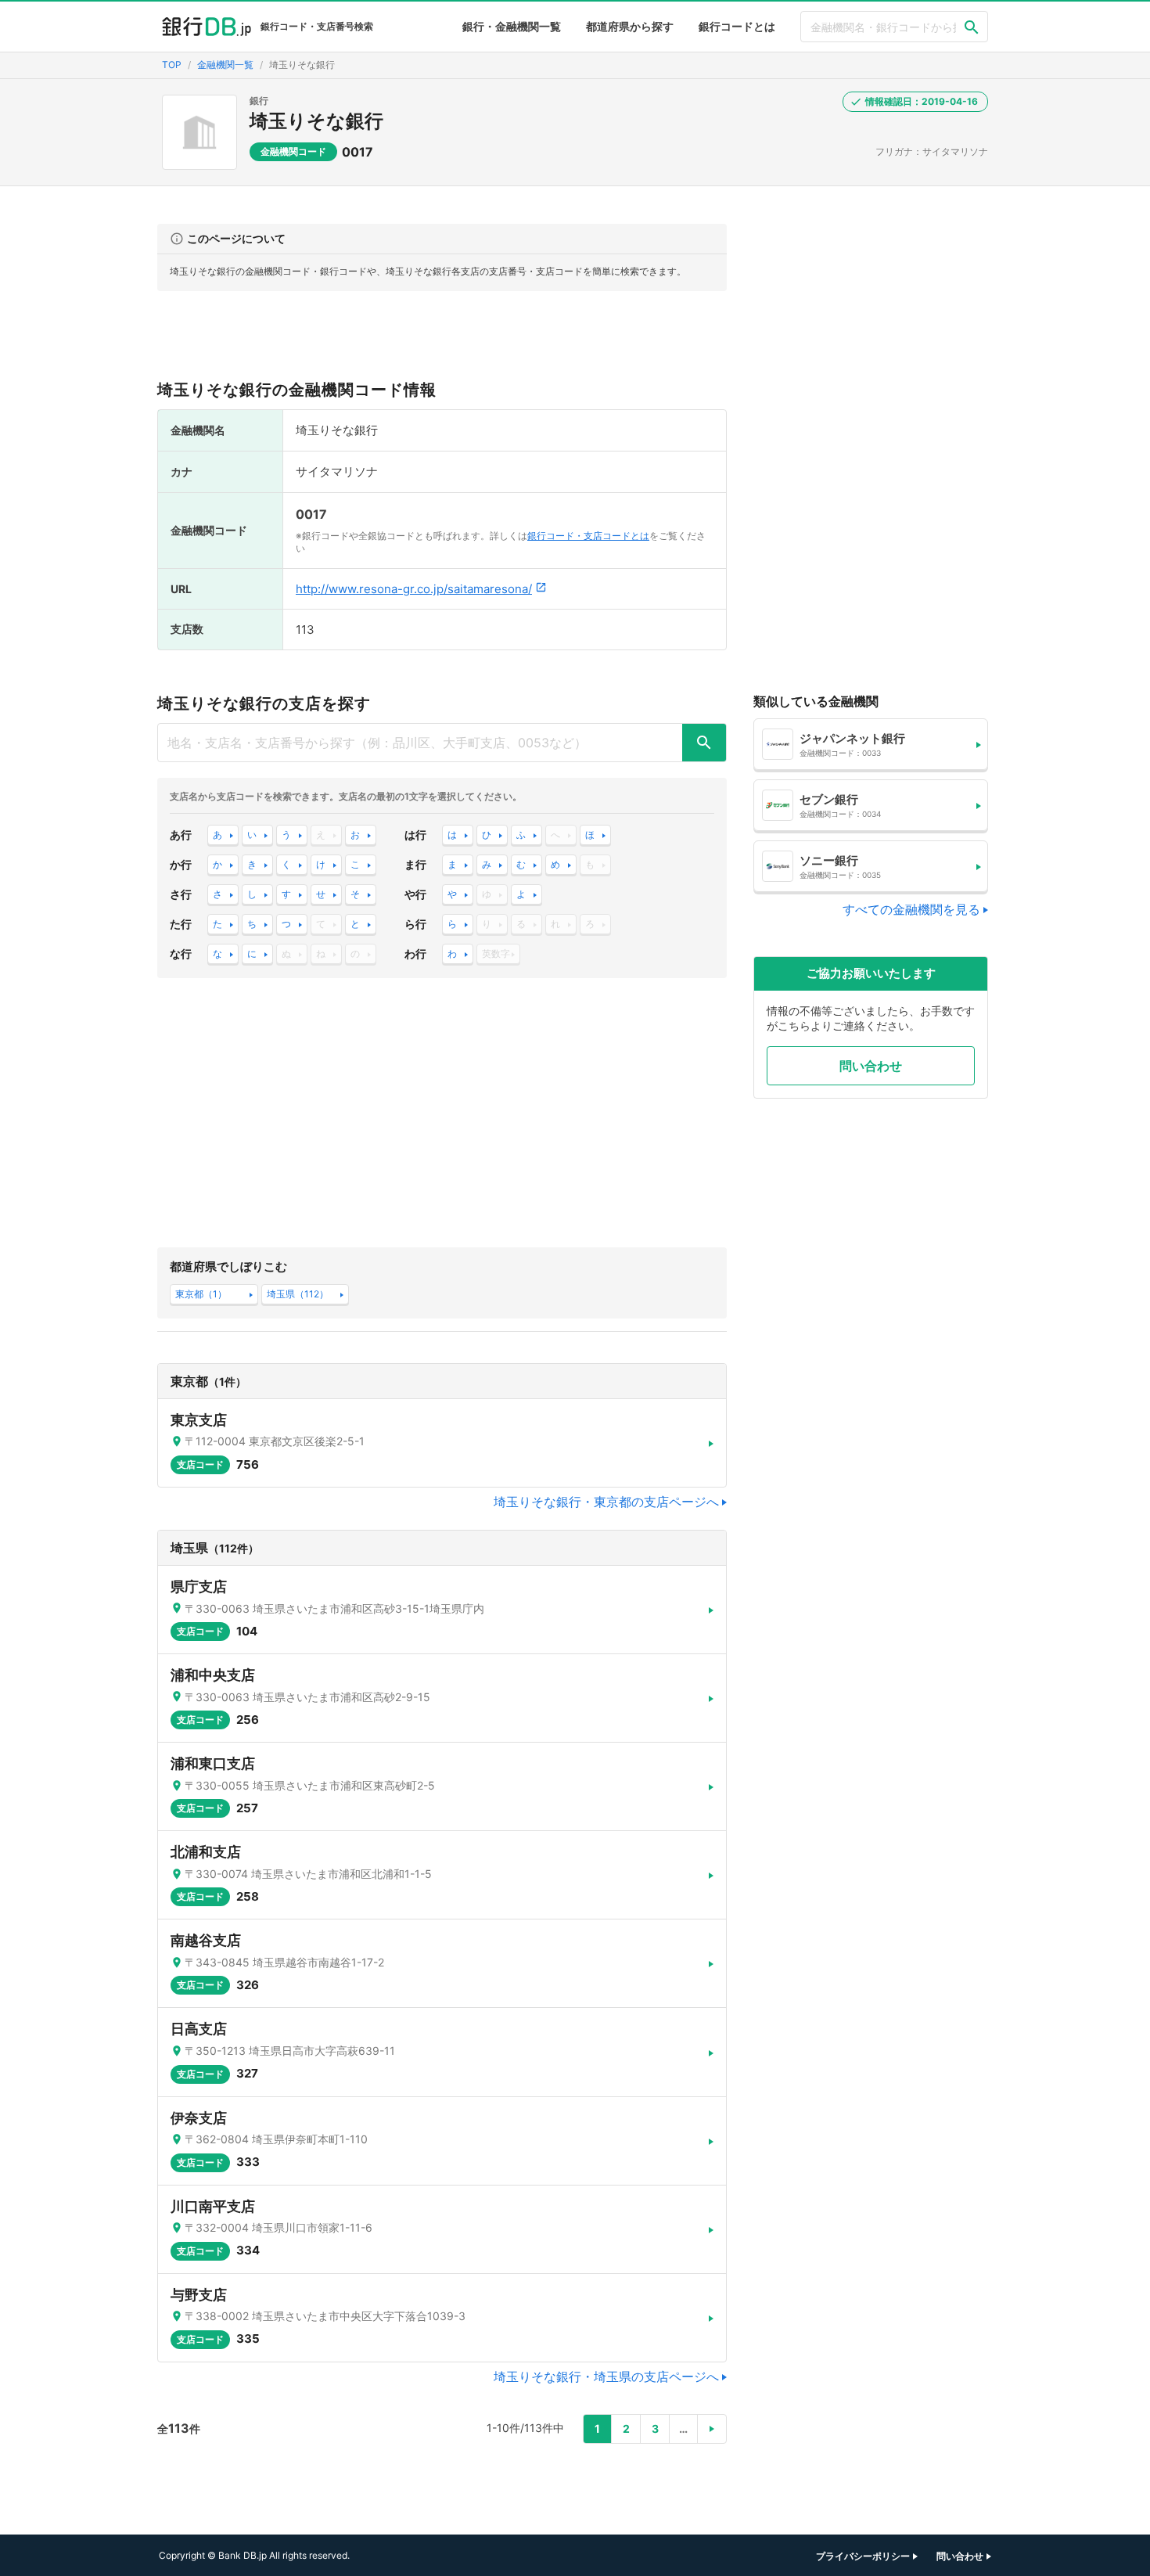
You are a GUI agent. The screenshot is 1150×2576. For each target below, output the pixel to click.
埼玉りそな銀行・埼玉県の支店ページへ (606, 2376)
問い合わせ (871, 1066)
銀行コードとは (737, 26)
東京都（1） (201, 1294)
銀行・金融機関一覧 (512, 26)
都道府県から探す (630, 26)
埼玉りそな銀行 (316, 121)
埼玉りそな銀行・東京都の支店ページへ (606, 1502)
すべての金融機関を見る (911, 909)
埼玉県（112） (298, 1294)
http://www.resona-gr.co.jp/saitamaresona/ (414, 589)
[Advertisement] (442, 342)
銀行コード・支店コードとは (588, 536)
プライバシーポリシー (863, 2556)
